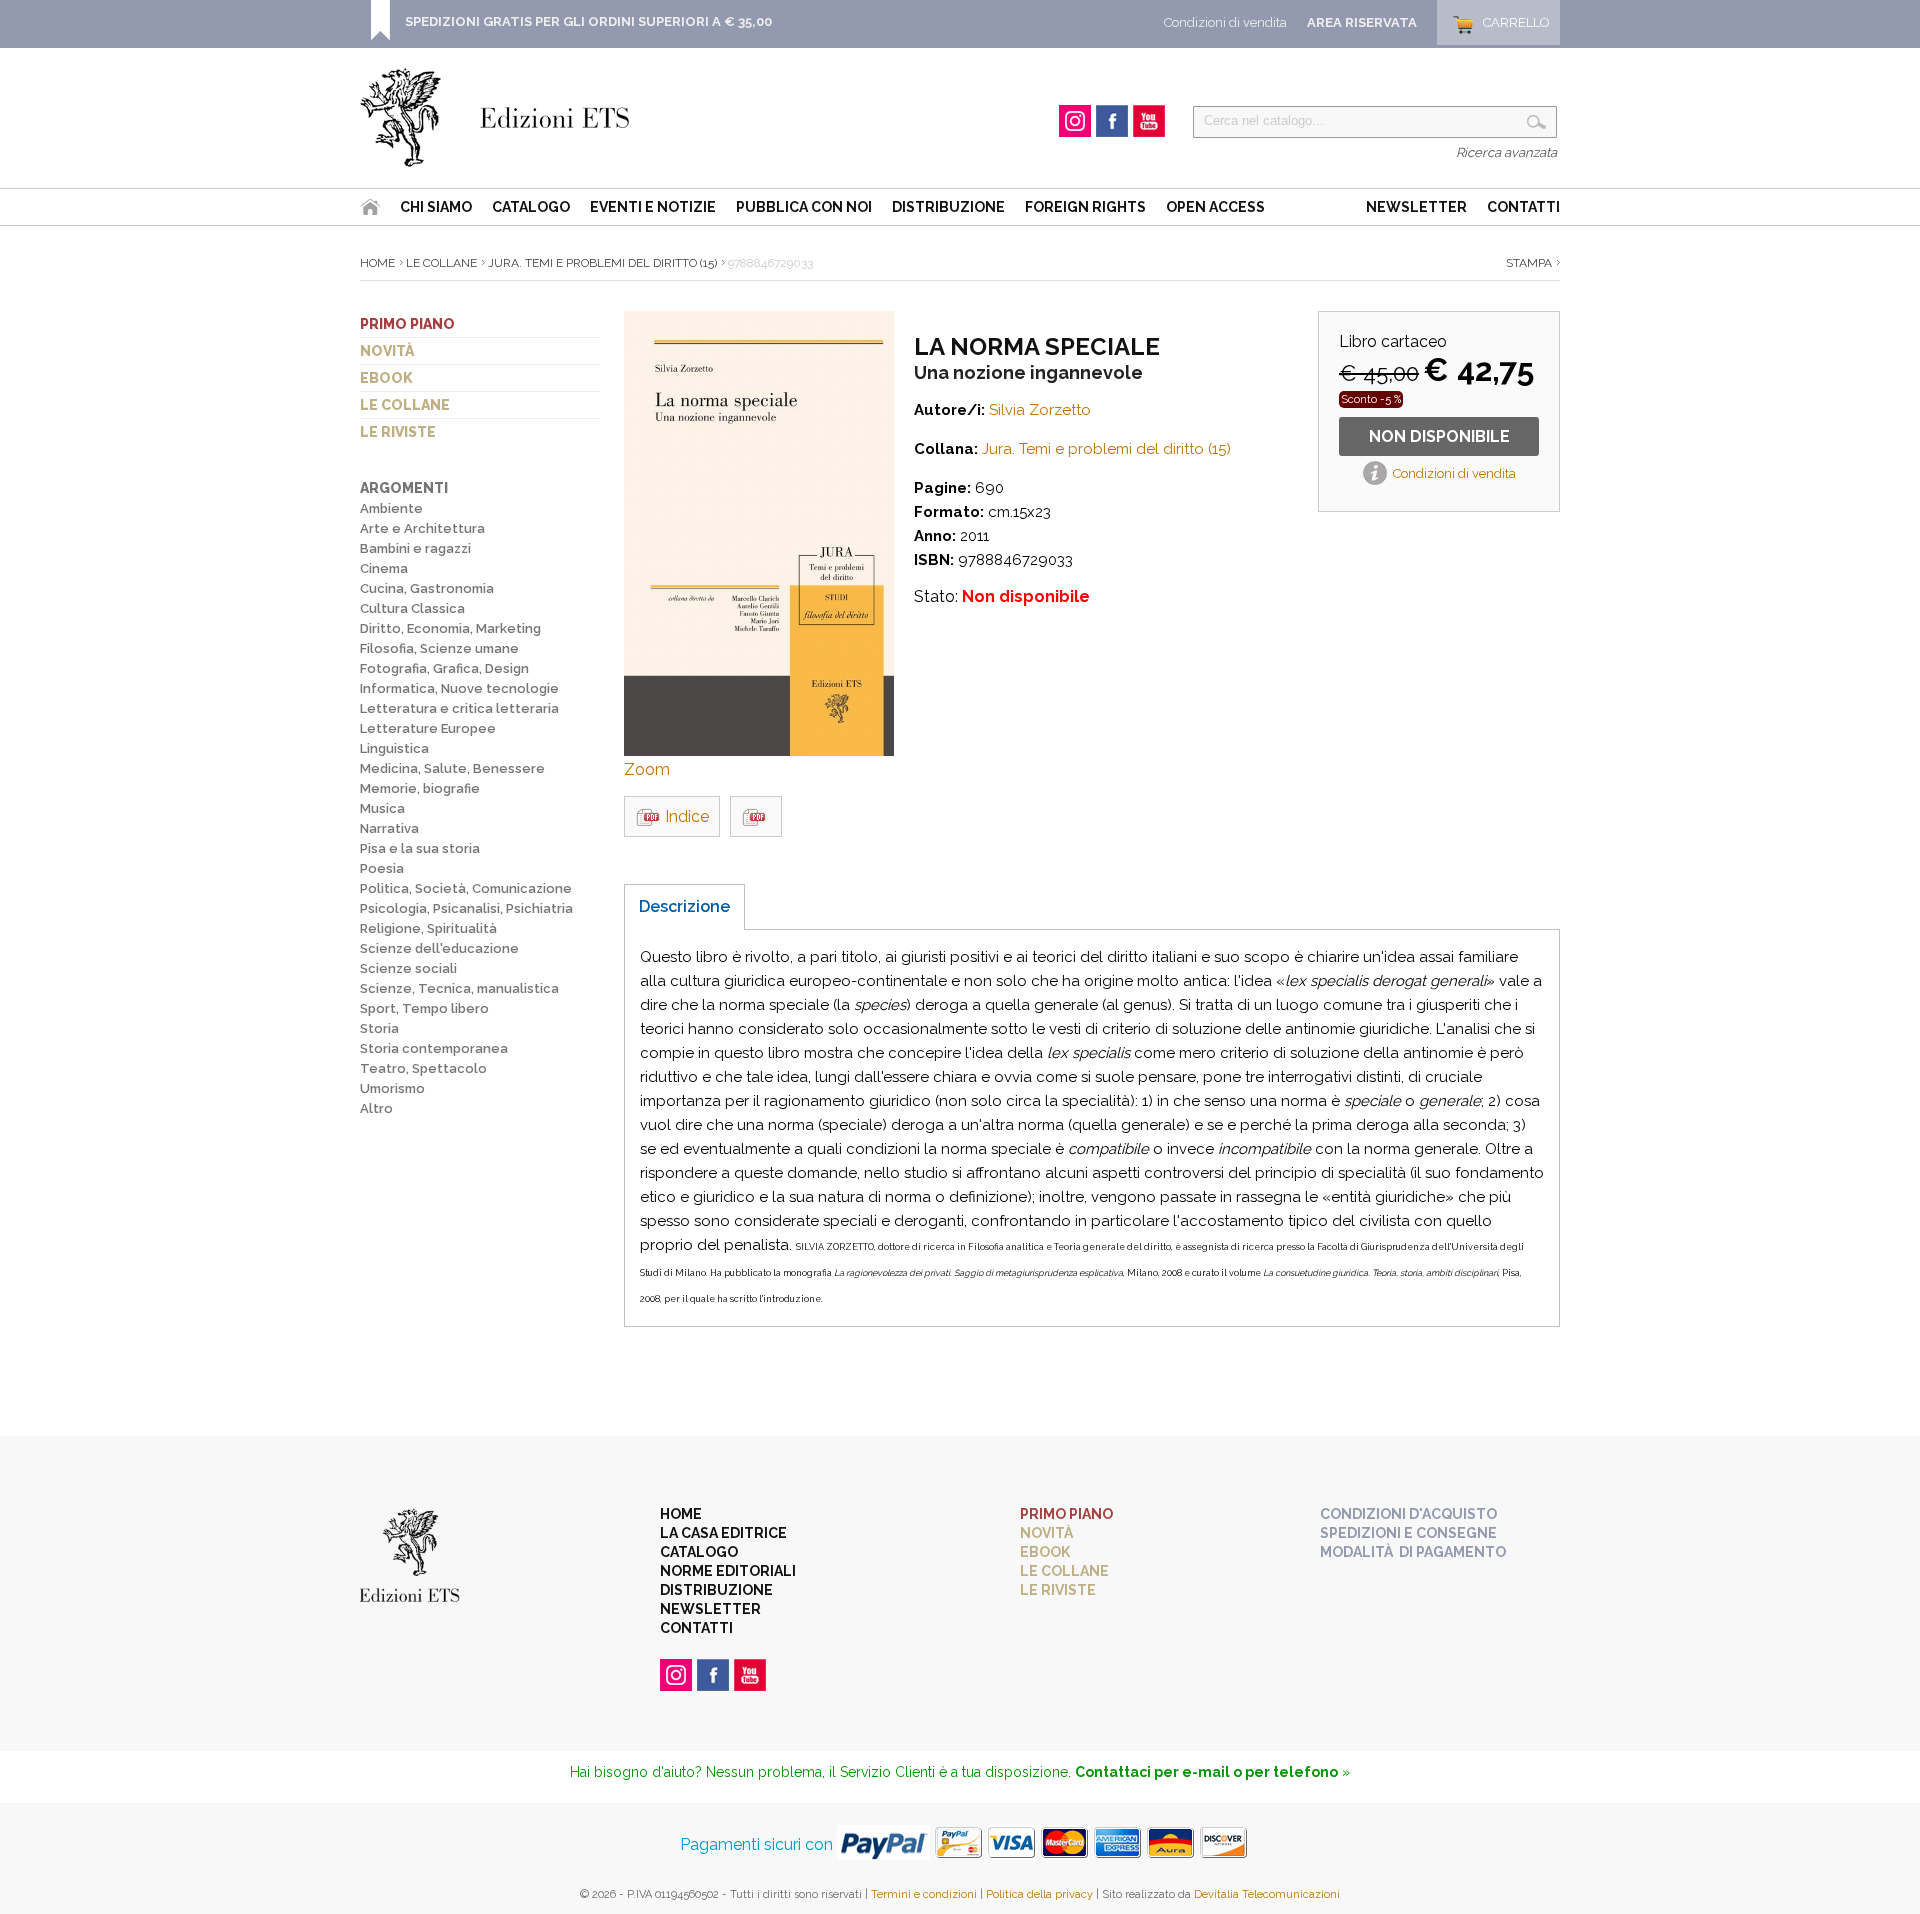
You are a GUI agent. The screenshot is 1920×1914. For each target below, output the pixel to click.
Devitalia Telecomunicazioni (1267, 1894)
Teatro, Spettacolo (423, 1068)
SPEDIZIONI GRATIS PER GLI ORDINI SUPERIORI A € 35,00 (588, 21)
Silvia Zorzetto (1040, 410)
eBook (386, 378)
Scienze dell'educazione (439, 948)
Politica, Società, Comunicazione (466, 888)
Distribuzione (948, 207)
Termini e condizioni (924, 1894)
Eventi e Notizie (653, 207)
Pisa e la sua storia (420, 848)
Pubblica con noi (804, 207)
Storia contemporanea (434, 1048)
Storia (379, 1028)
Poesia (382, 868)
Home (377, 263)
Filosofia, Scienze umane (439, 648)
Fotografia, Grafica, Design (444, 668)
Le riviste (398, 432)
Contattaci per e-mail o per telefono (1206, 1772)
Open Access (1215, 207)
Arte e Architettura (422, 528)
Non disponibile (1439, 436)
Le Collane (441, 263)
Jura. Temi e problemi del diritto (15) (602, 263)
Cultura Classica (412, 608)
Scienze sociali (408, 968)
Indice (687, 816)
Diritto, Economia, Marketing (450, 628)
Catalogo (531, 207)
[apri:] (756, 816)
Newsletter (1416, 207)
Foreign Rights (1085, 207)
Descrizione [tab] (684, 906)
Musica (382, 808)
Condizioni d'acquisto (1408, 1514)
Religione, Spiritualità (428, 928)
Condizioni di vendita (1225, 22)
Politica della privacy (1039, 1894)
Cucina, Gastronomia (427, 588)
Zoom (647, 769)
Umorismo (392, 1088)
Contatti (1523, 207)
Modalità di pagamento (1413, 1552)
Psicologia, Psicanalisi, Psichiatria (466, 908)
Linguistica (394, 748)
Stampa (1529, 263)
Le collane (405, 405)
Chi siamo (436, 207)
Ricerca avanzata (1506, 152)
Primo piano (407, 324)
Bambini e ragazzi (415, 548)
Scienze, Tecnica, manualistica (459, 988)
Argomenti (404, 488)
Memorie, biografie (420, 788)
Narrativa (389, 828)
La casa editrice (723, 1533)
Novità (387, 351)
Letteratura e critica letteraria (459, 708)
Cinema (384, 568)
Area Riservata (1362, 22)
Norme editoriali (728, 1571)
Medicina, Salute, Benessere (452, 768)
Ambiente (391, 508)
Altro (376, 1108)
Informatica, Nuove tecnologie (459, 688)
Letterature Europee (428, 728)
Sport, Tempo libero (424, 1008)
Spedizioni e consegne (1408, 1533)
